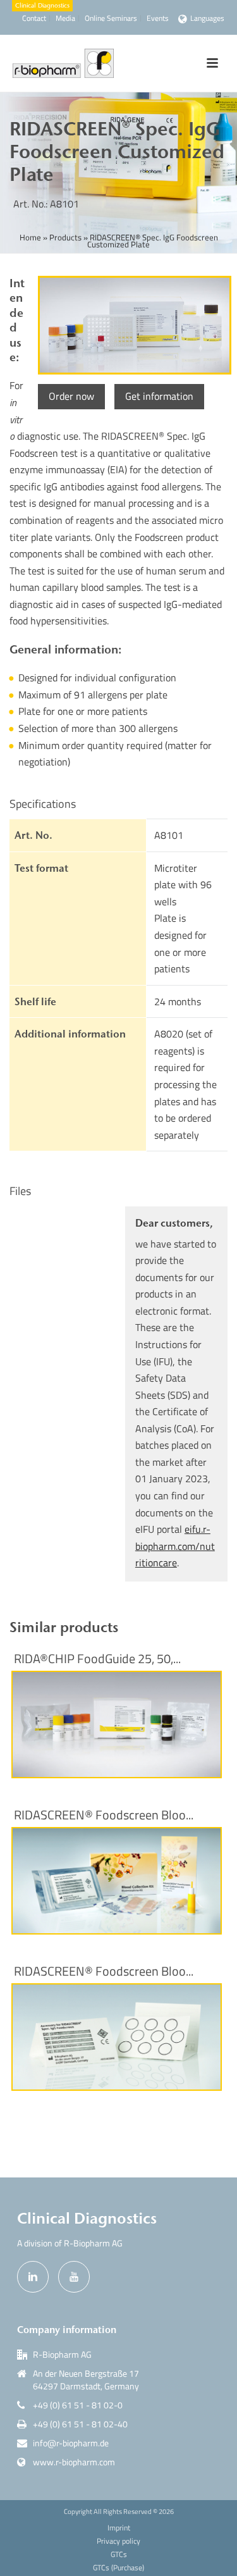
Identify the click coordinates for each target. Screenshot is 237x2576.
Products (65, 237)
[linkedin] (33, 2277)
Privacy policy (118, 2541)
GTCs (119, 2554)
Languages (207, 18)
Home (30, 237)
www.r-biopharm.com (74, 2462)
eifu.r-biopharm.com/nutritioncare (175, 1546)
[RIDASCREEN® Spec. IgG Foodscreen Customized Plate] (133, 325)
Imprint (119, 2528)
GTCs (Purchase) (118, 2568)
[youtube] (74, 2277)
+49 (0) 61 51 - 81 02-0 (78, 2405)
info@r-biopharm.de (71, 2443)
